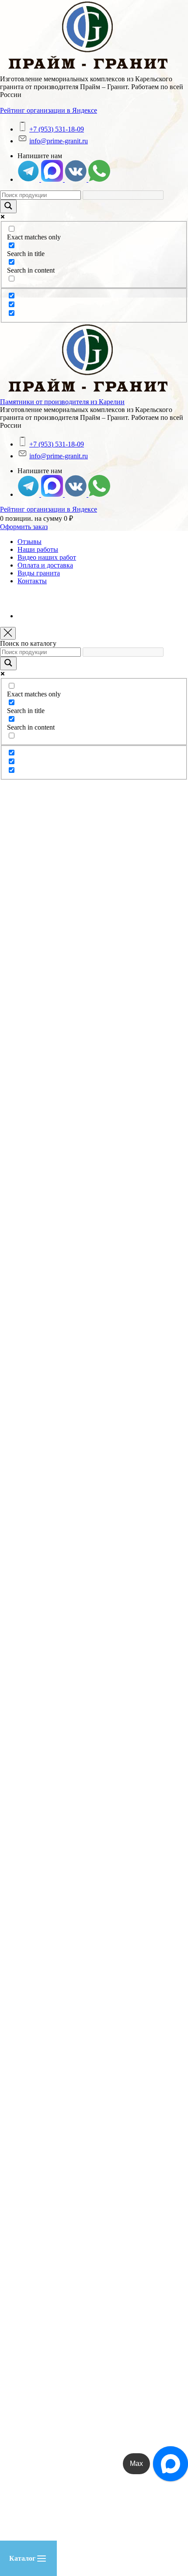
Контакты (32, 581)
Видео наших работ (47, 557)
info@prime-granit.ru (59, 141)
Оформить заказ (24, 527)
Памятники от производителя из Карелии (62, 402)
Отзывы (30, 542)
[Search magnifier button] (8, 206)
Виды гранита (39, 573)
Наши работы (38, 549)
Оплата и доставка (45, 565)
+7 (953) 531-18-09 (57, 129)
